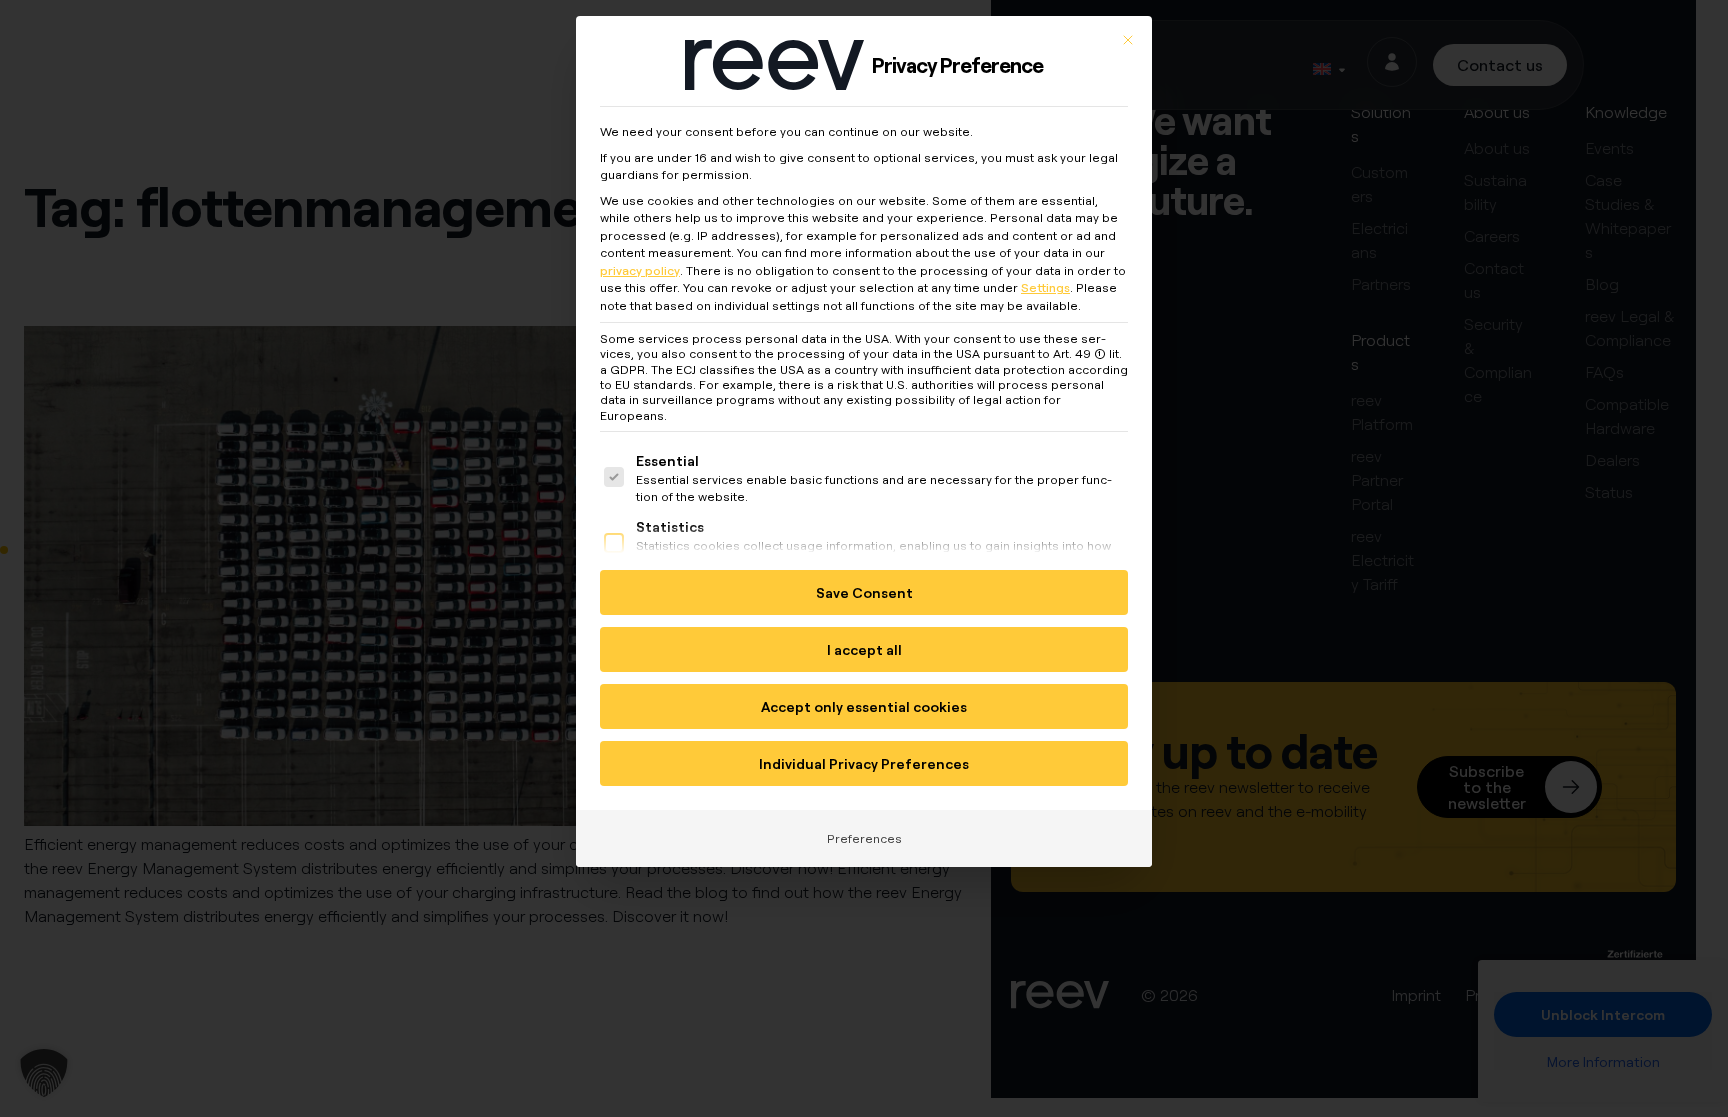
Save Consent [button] (864, 592)
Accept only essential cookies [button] (864, 706)
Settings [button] (1045, 287)
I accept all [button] (864, 649)
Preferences (864, 838)
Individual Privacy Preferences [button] (864, 763)
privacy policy (640, 270)
